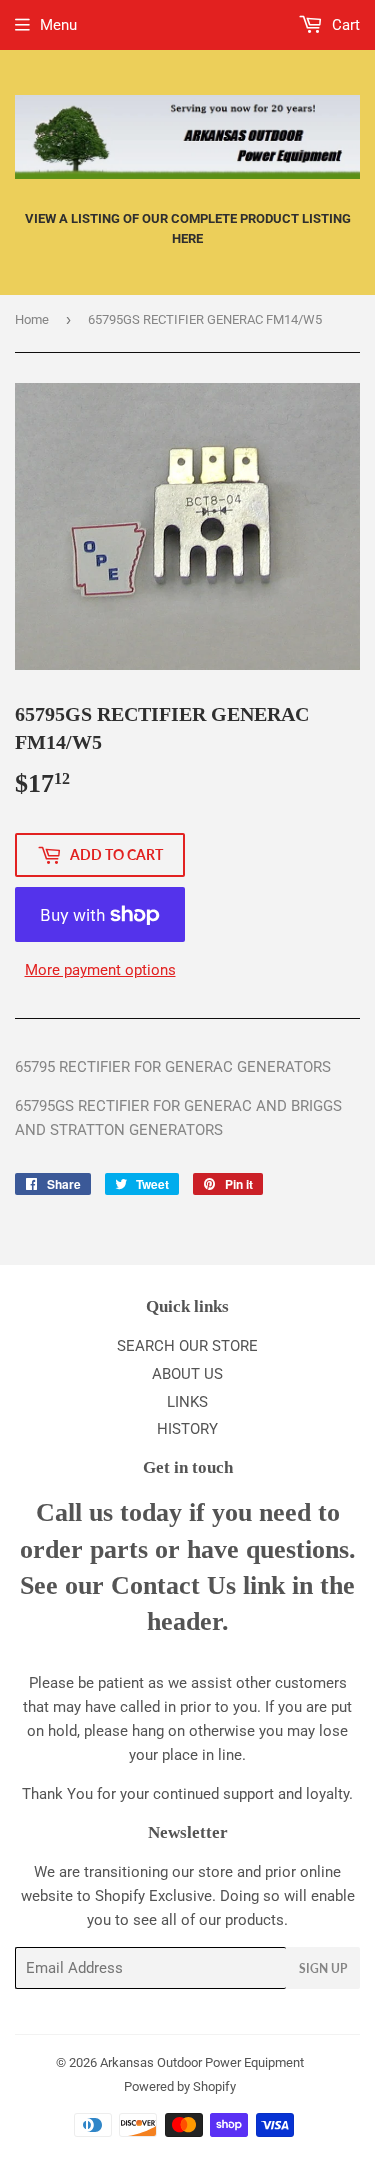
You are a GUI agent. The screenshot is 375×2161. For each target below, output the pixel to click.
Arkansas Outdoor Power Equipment (202, 2062)
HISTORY (187, 1429)
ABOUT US (187, 1374)
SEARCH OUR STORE (187, 1346)
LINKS (187, 1402)
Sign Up (323, 1968)
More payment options (100, 970)
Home (32, 319)
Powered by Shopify (180, 2086)
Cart (344, 25)
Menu (58, 25)
